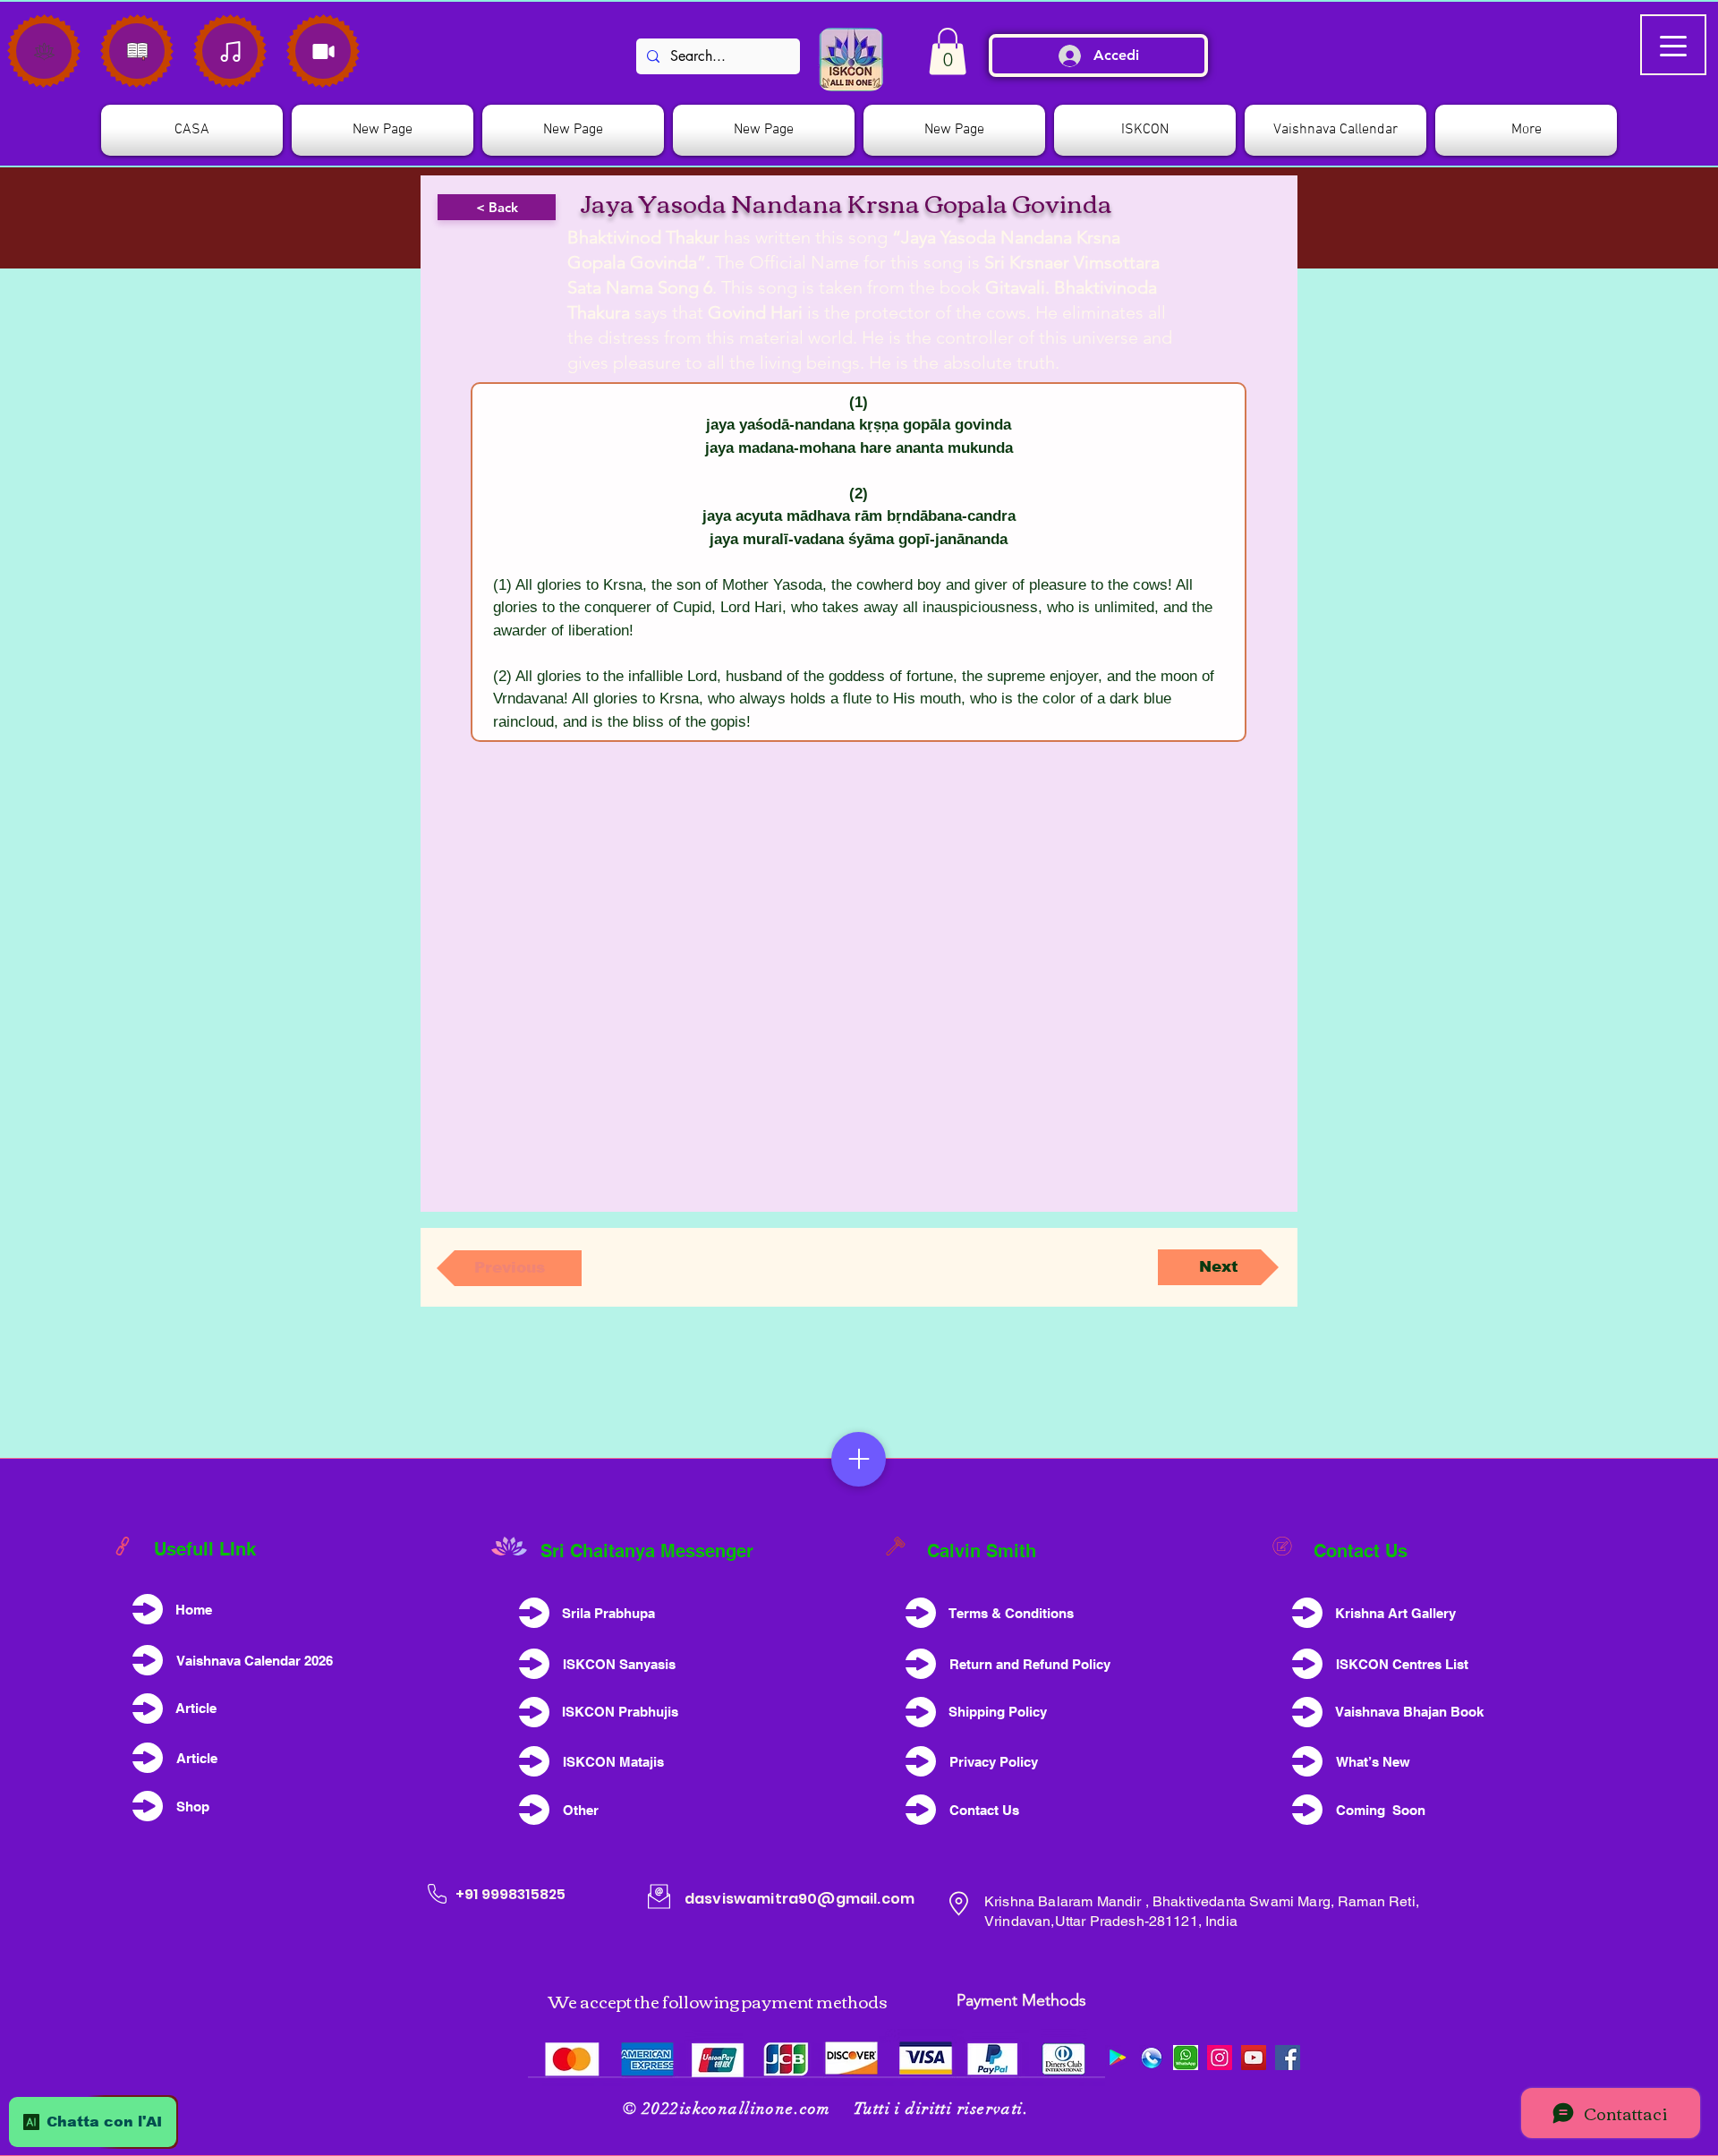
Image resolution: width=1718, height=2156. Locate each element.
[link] (948, 51)
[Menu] (859, 1459)
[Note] (44, 51)
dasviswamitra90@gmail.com (799, 1899)
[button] (1145, 130)
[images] (1186, 2058)
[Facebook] (1288, 2058)
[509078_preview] (1152, 2058)
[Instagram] (1220, 2058)
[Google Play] (1118, 2058)
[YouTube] (1254, 2058)
